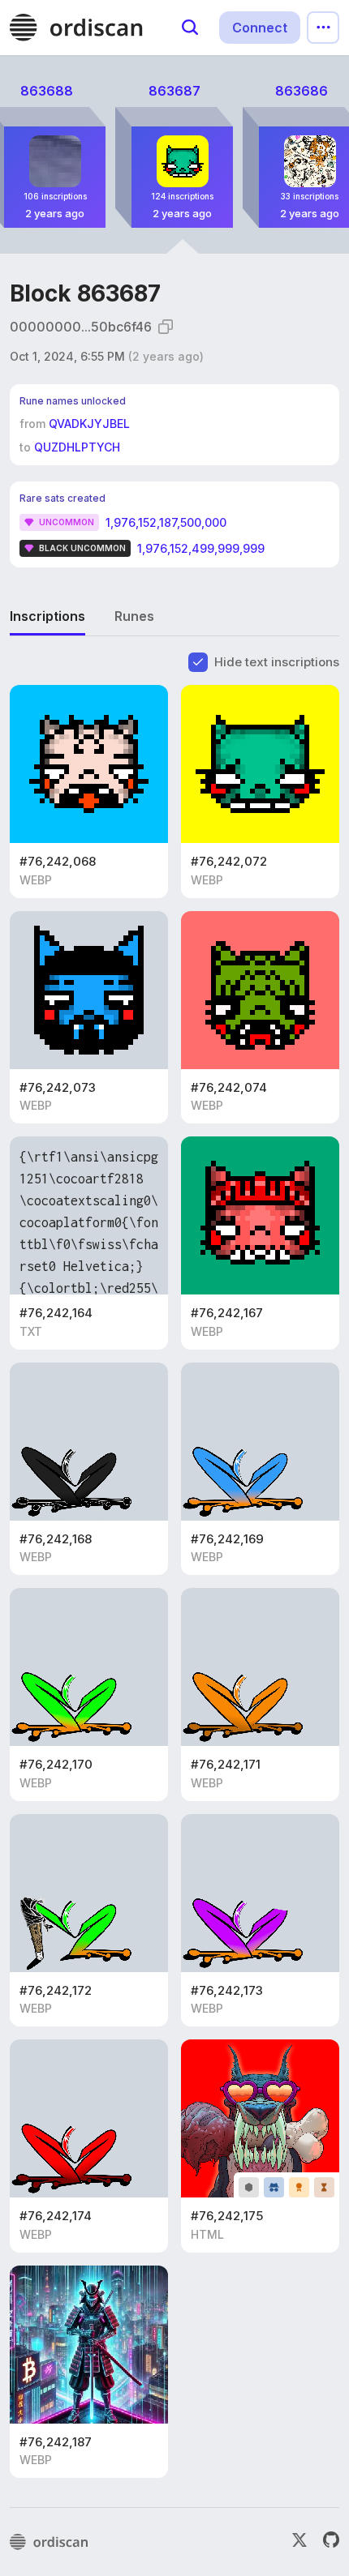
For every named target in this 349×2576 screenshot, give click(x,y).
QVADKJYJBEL (89, 424)
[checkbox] (198, 662)
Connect (260, 28)
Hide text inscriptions (277, 662)
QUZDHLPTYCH (77, 447)
